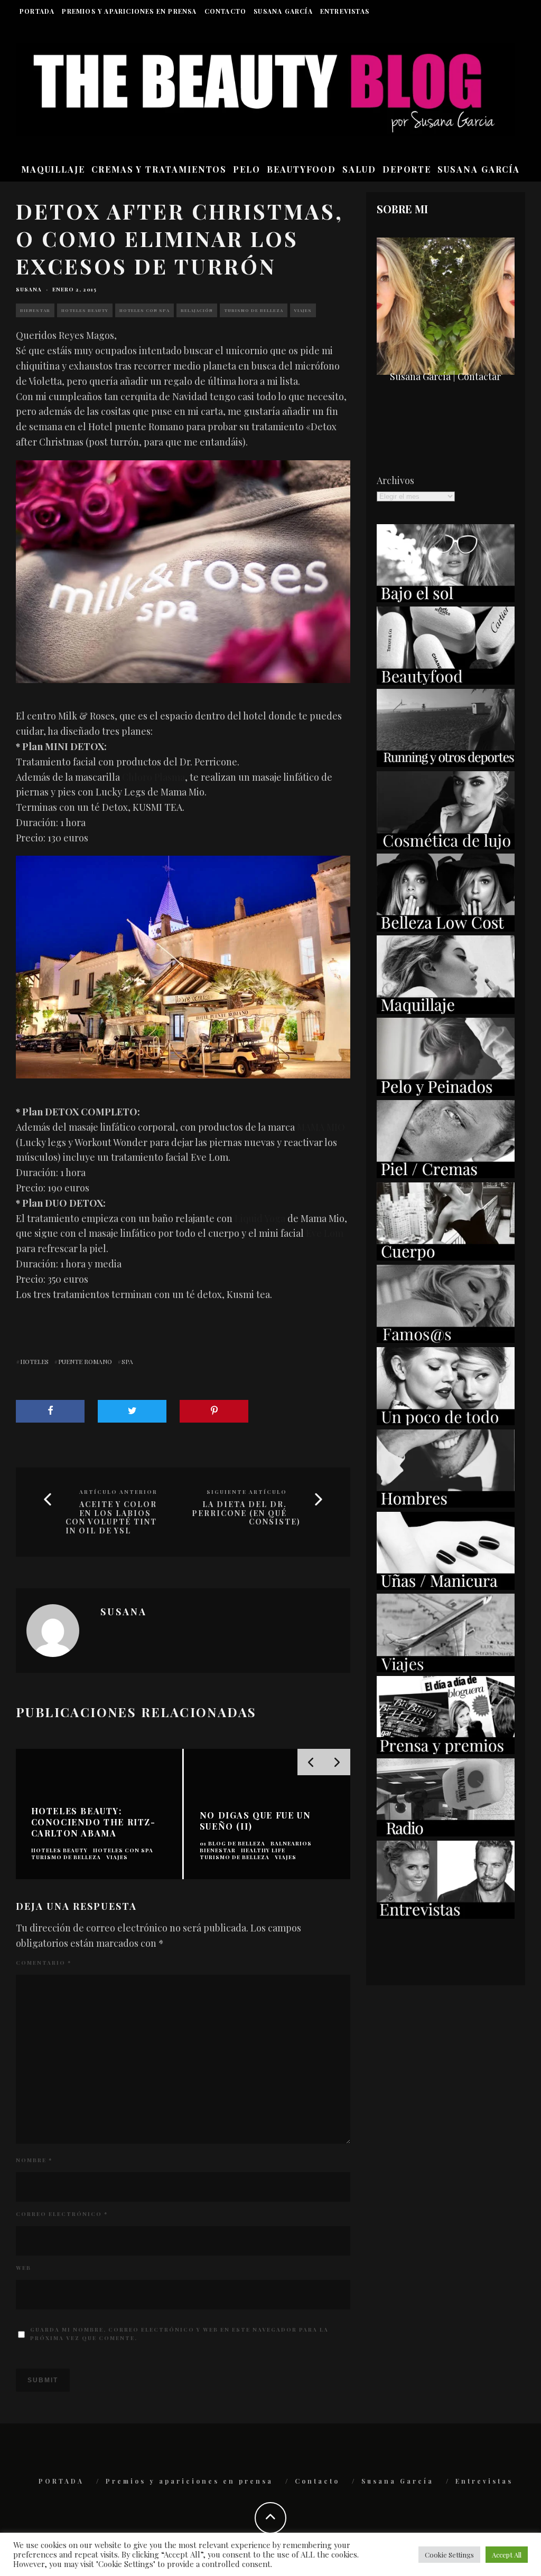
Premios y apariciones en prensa (129, 11)
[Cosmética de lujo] (446, 846)
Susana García (283, 11)
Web (24, 2268)
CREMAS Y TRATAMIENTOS (159, 169)
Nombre (34, 2160)
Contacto (226, 11)
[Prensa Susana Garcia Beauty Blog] (446, 1750)
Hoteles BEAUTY (85, 310)
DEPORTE (407, 169)
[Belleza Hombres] (446, 1504)
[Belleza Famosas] (446, 1339)
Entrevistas (345, 11)
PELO (247, 169)
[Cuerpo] (446, 1257)
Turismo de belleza (254, 310)
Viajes (303, 310)
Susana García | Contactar (445, 376)
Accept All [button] (507, 2555)
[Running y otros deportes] (446, 763)
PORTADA (37, 11)
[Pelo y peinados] (446, 1092)
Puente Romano (85, 1361)
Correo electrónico (62, 2214)
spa (127, 1361)
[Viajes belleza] (446, 1669)
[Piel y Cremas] (446, 1175)
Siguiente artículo (247, 1492)
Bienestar (35, 310)
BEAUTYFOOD (301, 169)
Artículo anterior (118, 1492)
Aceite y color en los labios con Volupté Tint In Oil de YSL (111, 1518)
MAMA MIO (321, 1127)
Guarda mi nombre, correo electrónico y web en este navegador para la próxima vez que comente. (179, 2334)
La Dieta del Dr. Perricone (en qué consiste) (246, 1513)
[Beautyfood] (446, 681)
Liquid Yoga (260, 1218)
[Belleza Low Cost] (446, 928)
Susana (29, 289)
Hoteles (34, 1361)
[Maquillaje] (446, 1010)
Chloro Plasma (153, 777)
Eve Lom (325, 1233)
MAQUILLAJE (53, 169)
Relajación (197, 310)
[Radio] (446, 1833)
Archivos (395, 480)
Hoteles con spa (144, 310)
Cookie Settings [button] (449, 2555)
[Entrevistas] (446, 1915)
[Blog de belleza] (446, 1422)
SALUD (359, 169)
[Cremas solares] (446, 599)
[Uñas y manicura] (446, 1586)
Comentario (44, 1963)
